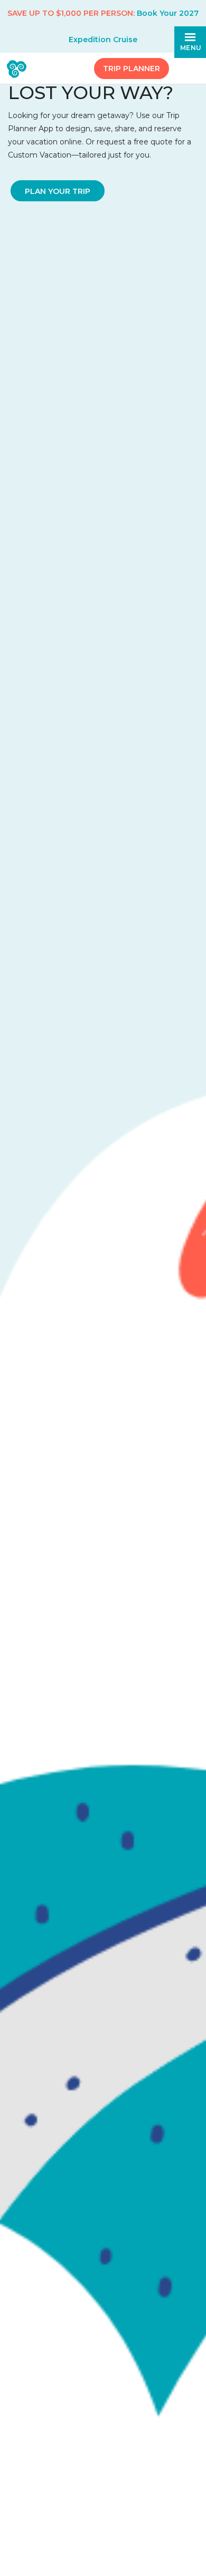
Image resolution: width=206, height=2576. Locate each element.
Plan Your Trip (58, 191)
